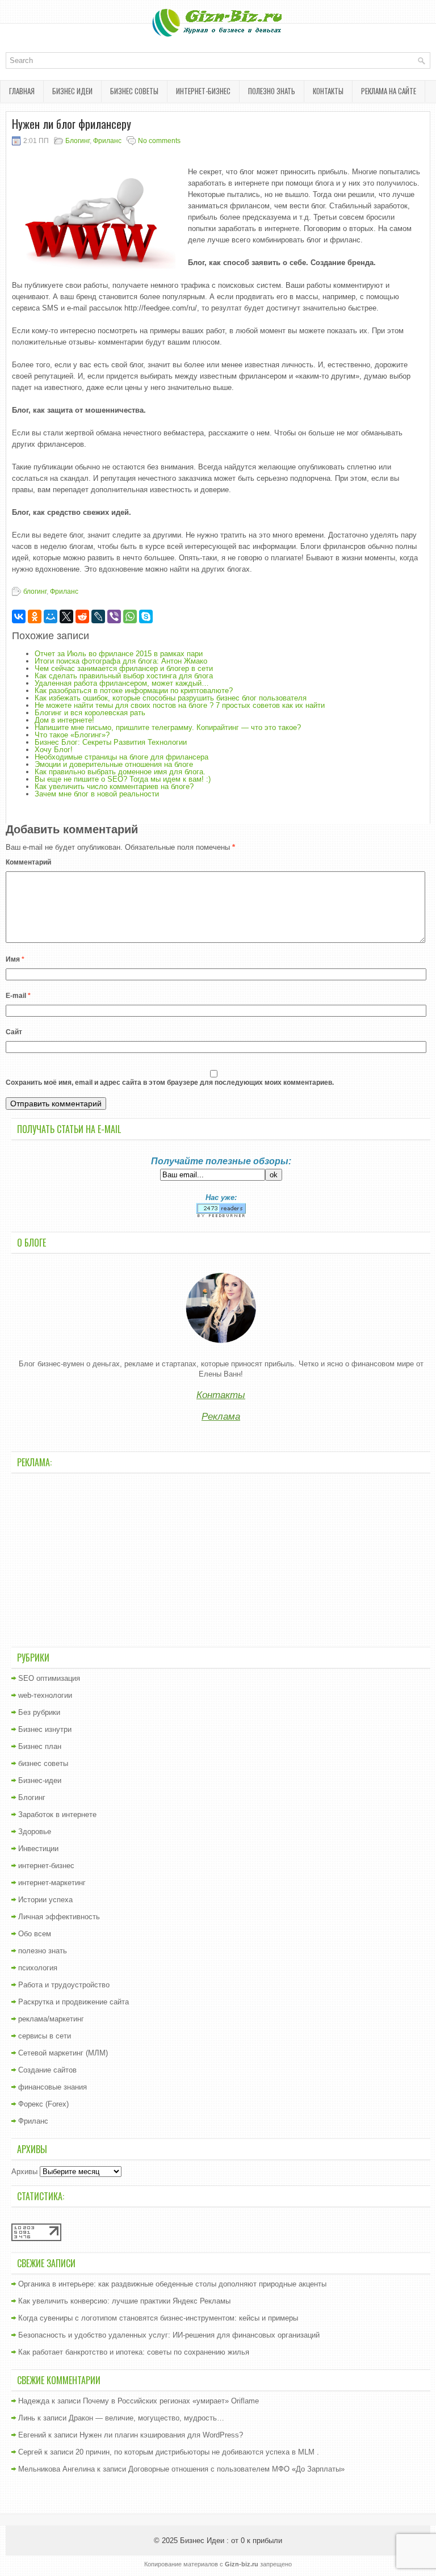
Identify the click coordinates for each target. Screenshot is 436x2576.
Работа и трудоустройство (64, 1985)
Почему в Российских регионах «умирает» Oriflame (171, 2401)
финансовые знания (53, 2087)
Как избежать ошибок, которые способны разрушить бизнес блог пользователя (171, 698)
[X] (66, 616)
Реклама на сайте (389, 91)
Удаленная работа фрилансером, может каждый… (122, 683)
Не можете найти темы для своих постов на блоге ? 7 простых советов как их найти (180, 705)
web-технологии (45, 1695)
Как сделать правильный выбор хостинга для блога (124, 676)
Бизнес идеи (72, 91)
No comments (159, 141)
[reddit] (82, 616)
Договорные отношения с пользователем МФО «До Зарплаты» (236, 2469)
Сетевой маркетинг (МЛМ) (63, 2053)
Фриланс (107, 141)
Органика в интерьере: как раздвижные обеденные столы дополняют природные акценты (172, 2284)
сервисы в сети (45, 2036)
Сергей (30, 2452)
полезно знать (272, 91)
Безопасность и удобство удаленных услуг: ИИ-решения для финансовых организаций (169, 2335)
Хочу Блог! (54, 750)
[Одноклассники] (35, 616)
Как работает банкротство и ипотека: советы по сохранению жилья (134, 2352)
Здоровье (35, 1832)
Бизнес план (40, 1746)
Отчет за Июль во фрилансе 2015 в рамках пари (119, 654)
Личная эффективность (59, 1917)
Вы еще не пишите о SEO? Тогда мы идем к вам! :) (123, 779)
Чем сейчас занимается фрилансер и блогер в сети (124, 668)
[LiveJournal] (98, 616)
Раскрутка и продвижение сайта (74, 2002)
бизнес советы (134, 91)
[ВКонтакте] (19, 616)
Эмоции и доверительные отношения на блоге (114, 764)
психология (38, 1968)
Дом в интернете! (64, 720)
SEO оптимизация (49, 1678)
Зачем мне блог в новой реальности (97, 794)
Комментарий (28, 862)
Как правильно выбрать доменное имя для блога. (120, 772)
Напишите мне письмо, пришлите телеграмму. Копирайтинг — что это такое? (168, 727)
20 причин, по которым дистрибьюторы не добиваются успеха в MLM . (197, 2452)
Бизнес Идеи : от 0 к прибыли (231, 2541)
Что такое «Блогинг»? (72, 735)
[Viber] (114, 616)
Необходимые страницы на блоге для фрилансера (121, 757)
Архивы (24, 2172)
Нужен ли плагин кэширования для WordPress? (161, 2435)
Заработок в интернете (57, 1814)
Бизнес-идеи (40, 1780)
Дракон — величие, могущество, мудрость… (146, 2418)
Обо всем (35, 1934)
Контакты (328, 91)
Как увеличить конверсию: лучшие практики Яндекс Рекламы (124, 2301)
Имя (15, 959)
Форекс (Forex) (43, 2104)
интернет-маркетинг (52, 1883)
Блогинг (77, 141)
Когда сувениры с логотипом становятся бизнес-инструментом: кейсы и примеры (158, 2318)
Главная (22, 91)
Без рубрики (39, 1712)
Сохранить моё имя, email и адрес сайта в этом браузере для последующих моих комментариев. (170, 1083)
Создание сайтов (47, 2070)
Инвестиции (38, 1849)
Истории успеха (45, 1900)
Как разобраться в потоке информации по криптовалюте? (134, 691)
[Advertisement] (221, 1559)
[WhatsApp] (130, 616)
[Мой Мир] (51, 616)
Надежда (34, 2401)
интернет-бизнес (203, 91)
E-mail (18, 996)
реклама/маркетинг (51, 2019)
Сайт (14, 1032)
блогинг (35, 591)
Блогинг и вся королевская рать (90, 713)
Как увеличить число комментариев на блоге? (114, 786)
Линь (27, 2418)
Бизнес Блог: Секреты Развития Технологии (111, 742)
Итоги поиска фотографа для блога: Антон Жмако (121, 661)
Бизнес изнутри (45, 1729)
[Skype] (146, 616)
